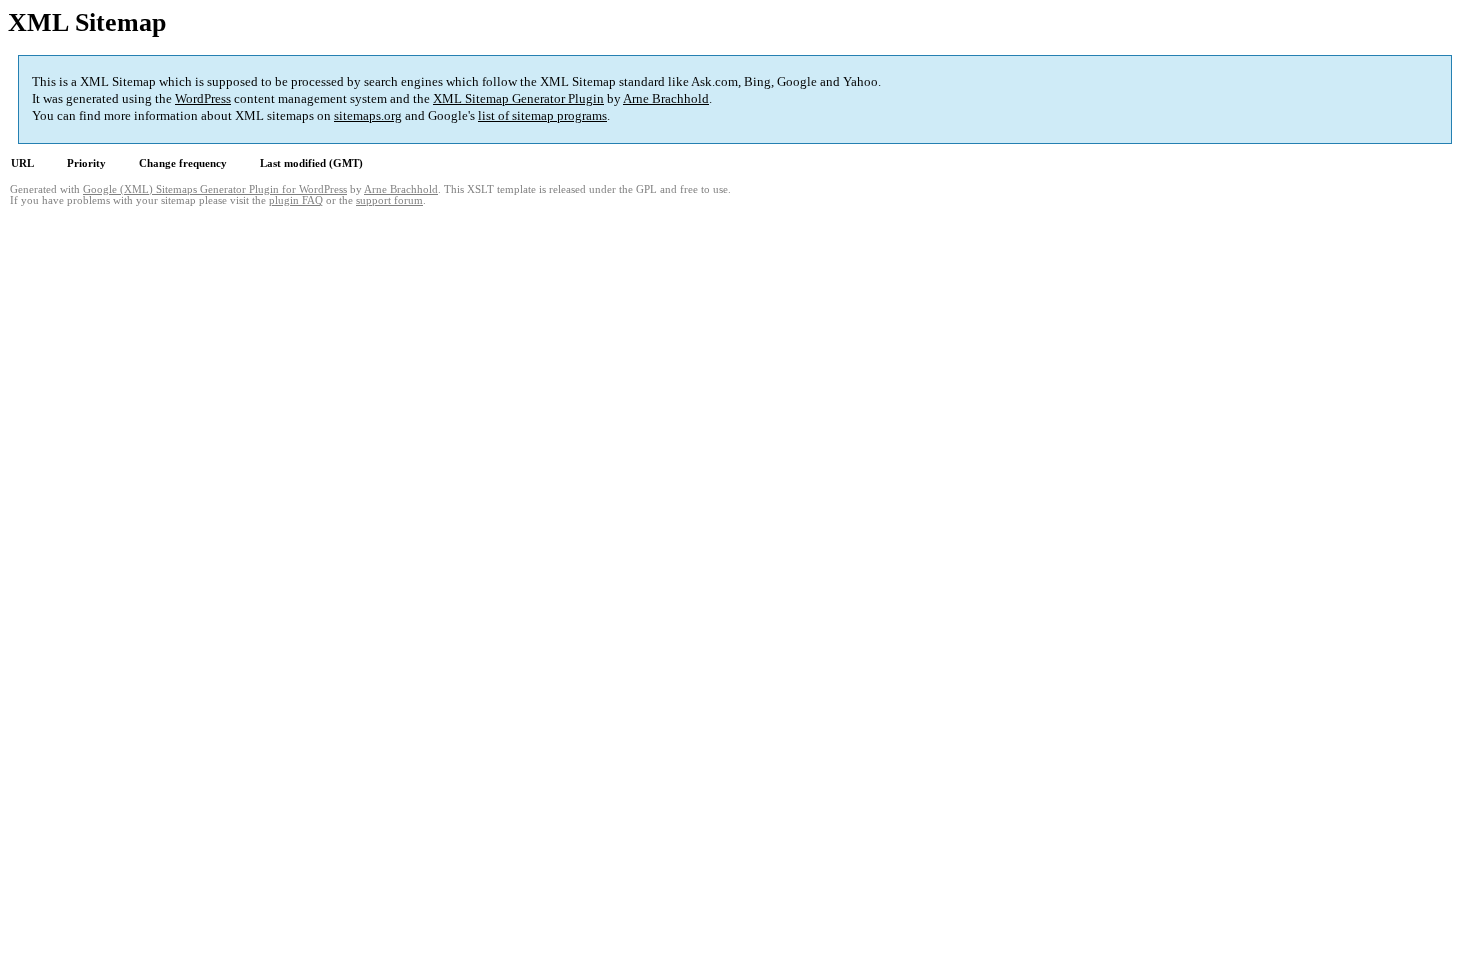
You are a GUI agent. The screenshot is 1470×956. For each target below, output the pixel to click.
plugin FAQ (296, 200)
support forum (389, 200)
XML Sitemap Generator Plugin (518, 98)
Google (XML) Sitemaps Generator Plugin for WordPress (215, 189)
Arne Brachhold (666, 98)
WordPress (203, 98)
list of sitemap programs (542, 115)
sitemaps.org (368, 115)
